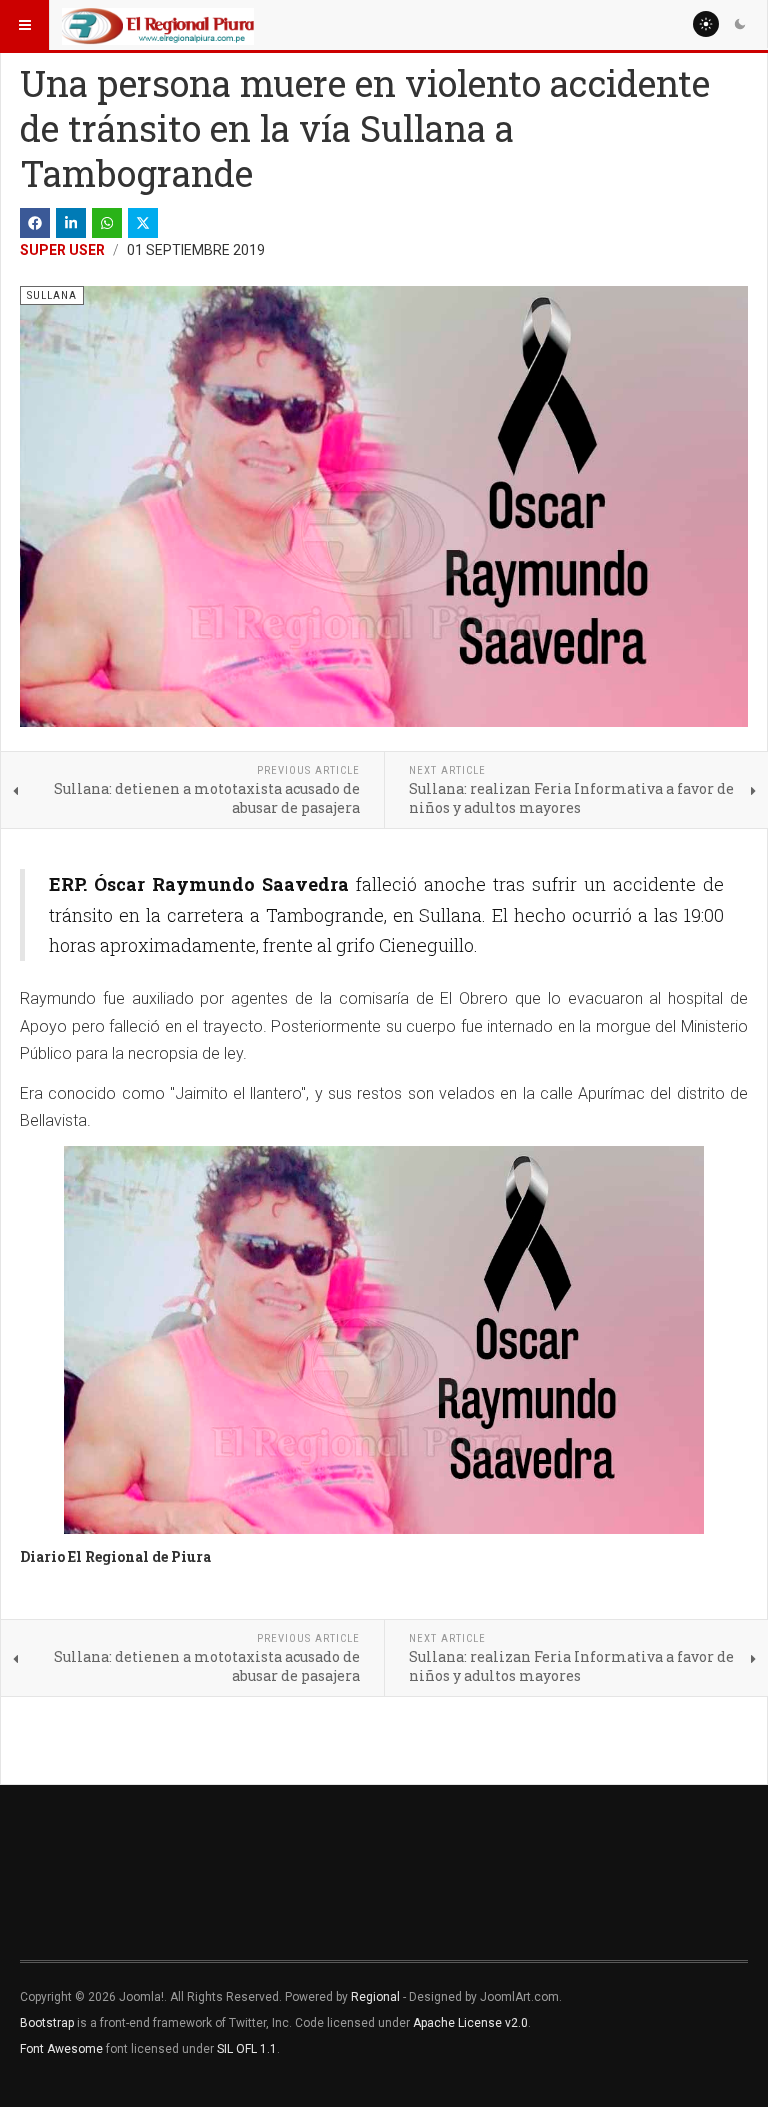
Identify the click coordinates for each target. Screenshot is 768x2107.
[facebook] (35, 223)
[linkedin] (71, 223)
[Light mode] (706, 24)
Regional (375, 1997)
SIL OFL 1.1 (247, 2049)
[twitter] (143, 223)
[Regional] (158, 25)
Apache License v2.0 (470, 2023)
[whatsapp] (107, 223)
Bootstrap (47, 2023)
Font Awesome (61, 2049)
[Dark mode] (740, 24)
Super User (62, 250)
